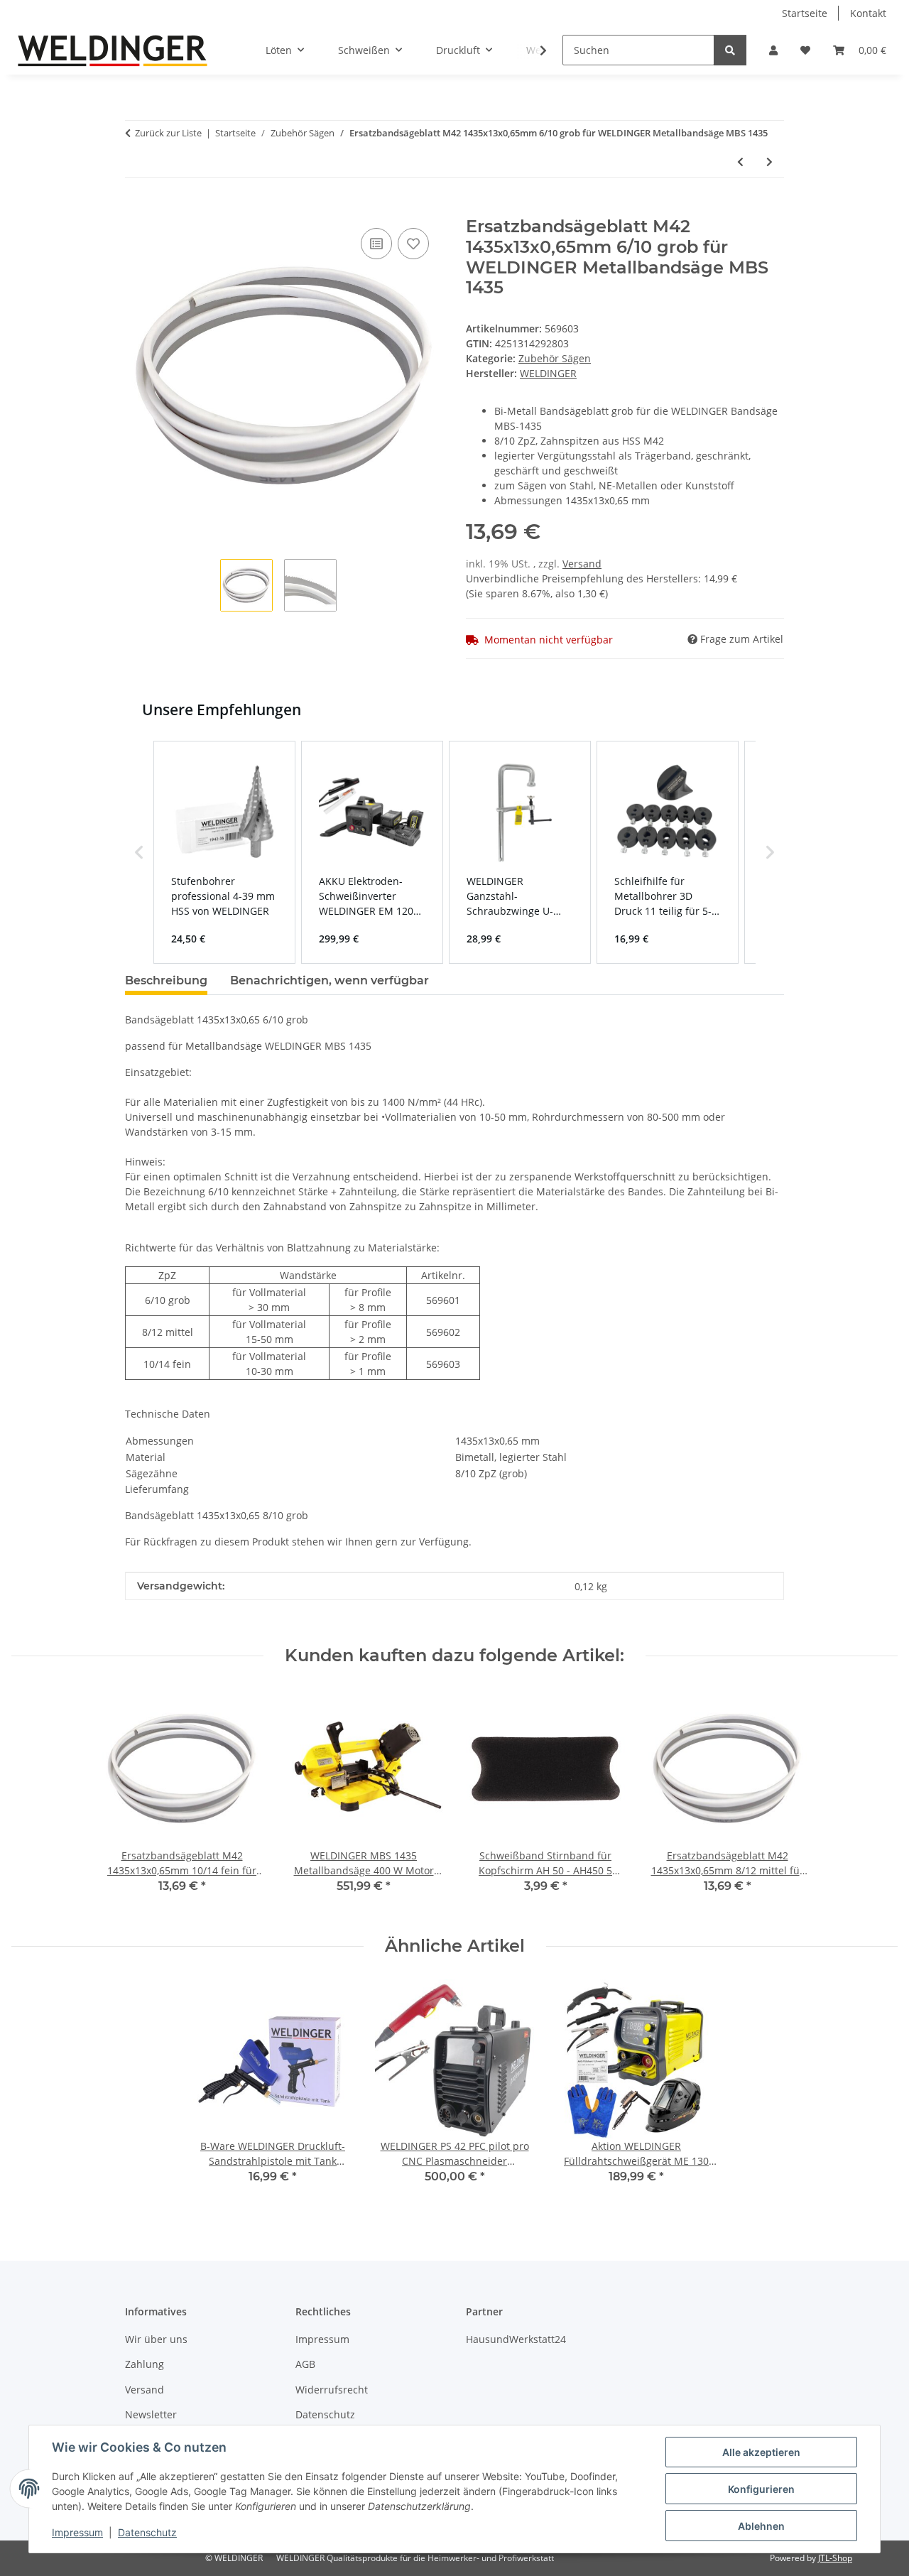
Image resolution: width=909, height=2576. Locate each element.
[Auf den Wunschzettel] (413, 244)
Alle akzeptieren (761, 2452)
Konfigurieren (761, 2489)
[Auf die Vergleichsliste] (376, 244)
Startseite (805, 13)
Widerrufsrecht (332, 2390)
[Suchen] (730, 50)
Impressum (77, 2532)
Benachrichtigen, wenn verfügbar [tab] (330, 980)
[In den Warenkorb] (136, 209)
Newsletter (151, 2414)
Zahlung (145, 2364)
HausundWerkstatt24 (516, 2339)
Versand (582, 564)
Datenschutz (147, 2532)
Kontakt (868, 13)
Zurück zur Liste (168, 133)
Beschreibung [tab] (166, 980)
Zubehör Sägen (555, 358)
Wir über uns (156, 2339)
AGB (305, 2364)
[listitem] (224, 852)
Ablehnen (761, 2526)
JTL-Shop (835, 2558)
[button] (773, 50)
